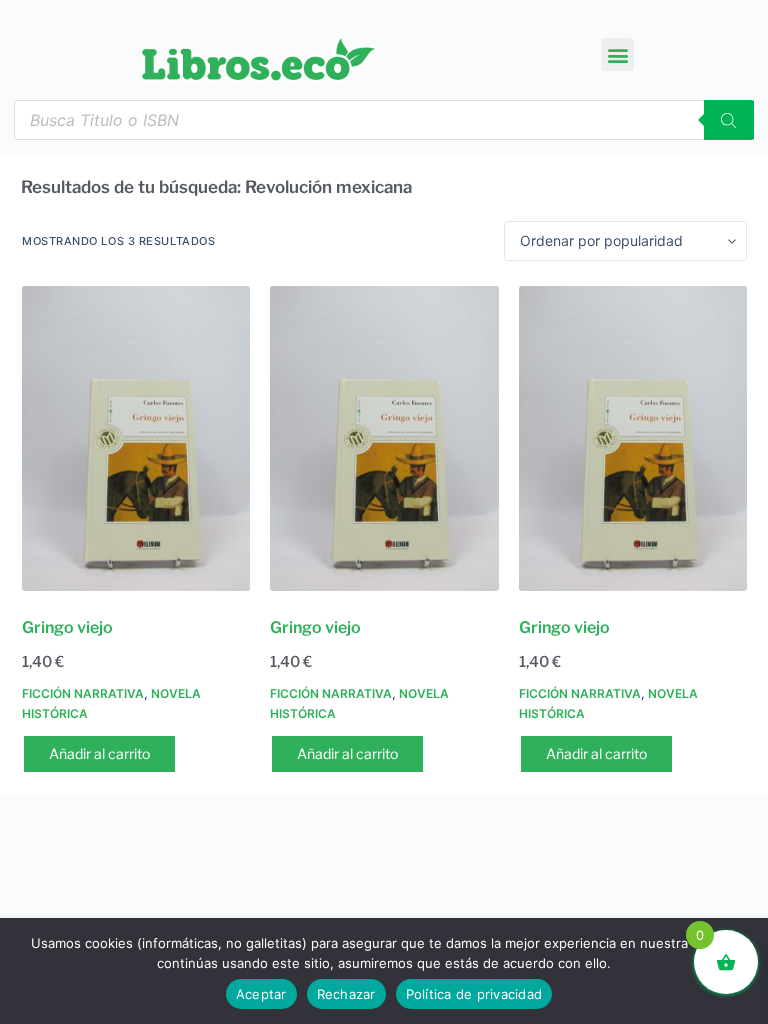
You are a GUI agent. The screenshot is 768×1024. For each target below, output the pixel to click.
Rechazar (346, 994)
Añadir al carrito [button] (99, 753)
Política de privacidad (474, 994)
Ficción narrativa (83, 693)
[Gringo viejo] (136, 438)
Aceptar (261, 994)
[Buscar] (729, 120)
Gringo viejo (67, 627)
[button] (617, 54)
